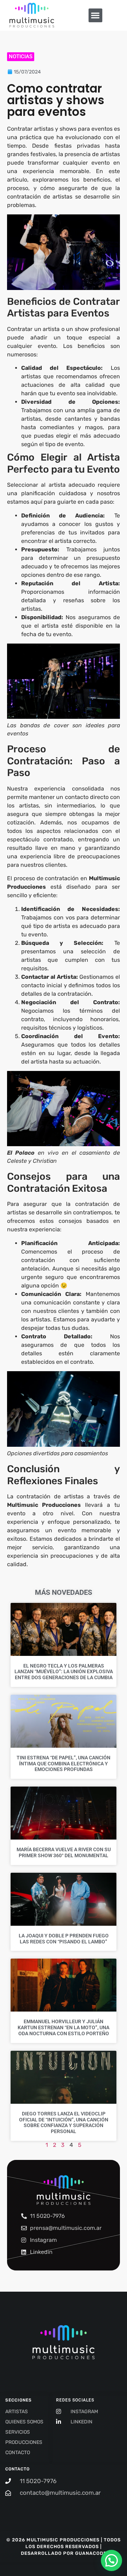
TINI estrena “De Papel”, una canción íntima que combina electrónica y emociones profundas (64, 1764)
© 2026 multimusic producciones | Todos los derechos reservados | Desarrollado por (64, 2547)
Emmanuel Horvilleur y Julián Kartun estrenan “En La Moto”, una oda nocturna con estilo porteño (64, 2027)
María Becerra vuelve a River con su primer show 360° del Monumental (64, 1852)
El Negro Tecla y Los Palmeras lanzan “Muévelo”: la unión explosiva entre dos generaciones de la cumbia (64, 1672)
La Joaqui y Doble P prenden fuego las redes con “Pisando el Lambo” (64, 1939)
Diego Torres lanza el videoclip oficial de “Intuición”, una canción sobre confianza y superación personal (64, 2122)
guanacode (91, 2553)
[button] (95, 15)
